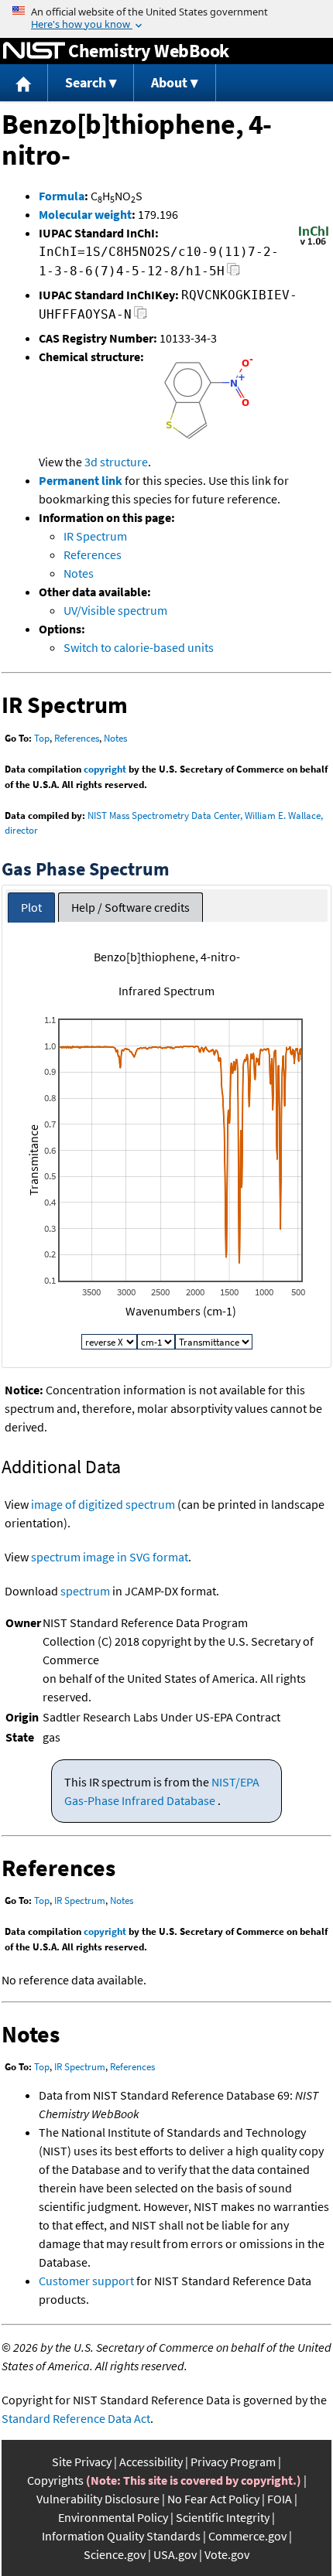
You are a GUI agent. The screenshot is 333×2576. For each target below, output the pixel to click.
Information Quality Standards (121, 2536)
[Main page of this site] (24, 83)
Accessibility (151, 2462)
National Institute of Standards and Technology (34, 51)
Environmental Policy (113, 2517)
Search (86, 82)
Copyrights (55, 2480)
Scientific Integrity (223, 2517)
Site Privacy (82, 2462)
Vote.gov (227, 2554)
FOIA (280, 2499)
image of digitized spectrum (103, 1504)
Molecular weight (85, 214)
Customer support (86, 2281)
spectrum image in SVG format (110, 1557)
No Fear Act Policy (213, 2499)
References (93, 554)
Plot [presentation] (31, 907)
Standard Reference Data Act (76, 2418)
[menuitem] (24, 83)
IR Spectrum (95, 536)
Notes (79, 573)
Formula (62, 196)
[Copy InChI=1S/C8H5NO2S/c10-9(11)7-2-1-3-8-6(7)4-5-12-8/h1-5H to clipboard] (233, 273)
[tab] (31, 908)
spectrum (85, 1591)
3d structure (116, 462)
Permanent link (81, 480)
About (169, 82)
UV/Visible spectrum (115, 610)
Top (42, 738)
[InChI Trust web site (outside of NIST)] (314, 244)
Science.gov (115, 2554)
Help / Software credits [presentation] (130, 907)
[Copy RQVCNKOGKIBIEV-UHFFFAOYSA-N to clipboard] (141, 317)
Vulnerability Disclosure (98, 2499)
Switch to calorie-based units (139, 647)
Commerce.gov (247, 2536)
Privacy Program (233, 2462)
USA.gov (175, 2554)
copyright (105, 769)
